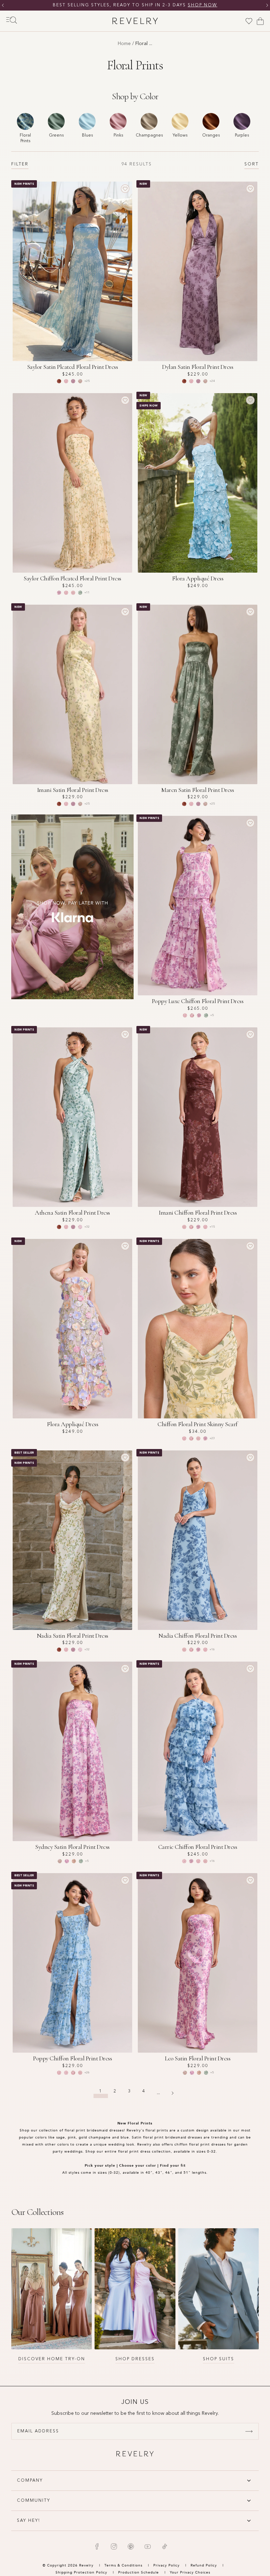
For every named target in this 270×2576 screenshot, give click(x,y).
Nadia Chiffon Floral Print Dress (198, 1636)
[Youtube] (148, 2546)
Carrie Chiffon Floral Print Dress (198, 1847)
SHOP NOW (247, 5)
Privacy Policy (166, 2565)
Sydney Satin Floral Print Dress (72, 1847)
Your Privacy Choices (190, 2572)
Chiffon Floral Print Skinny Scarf (198, 1424)
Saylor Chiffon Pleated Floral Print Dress (72, 578)
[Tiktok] (165, 2546)
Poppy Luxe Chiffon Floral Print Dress (198, 1001)
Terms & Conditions (124, 2565)
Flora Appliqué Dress (198, 578)
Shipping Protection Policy (81, 2572)
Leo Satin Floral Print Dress (198, 2058)
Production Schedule (139, 2572)
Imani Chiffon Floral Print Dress (198, 1213)
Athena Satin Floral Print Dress (72, 1213)
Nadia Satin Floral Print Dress (73, 1636)
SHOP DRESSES (135, 2359)
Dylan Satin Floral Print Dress (198, 367)
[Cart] (260, 21)
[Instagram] (114, 2546)
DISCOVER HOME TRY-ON (52, 2359)
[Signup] (249, 2431)
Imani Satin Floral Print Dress (73, 790)
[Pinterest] (131, 2546)
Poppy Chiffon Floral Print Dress (72, 2058)
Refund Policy (204, 2565)
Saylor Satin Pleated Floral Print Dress (73, 367)
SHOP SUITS (218, 2359)
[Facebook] (97, 2546)
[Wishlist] (249, 21)
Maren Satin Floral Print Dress (198, 790)
